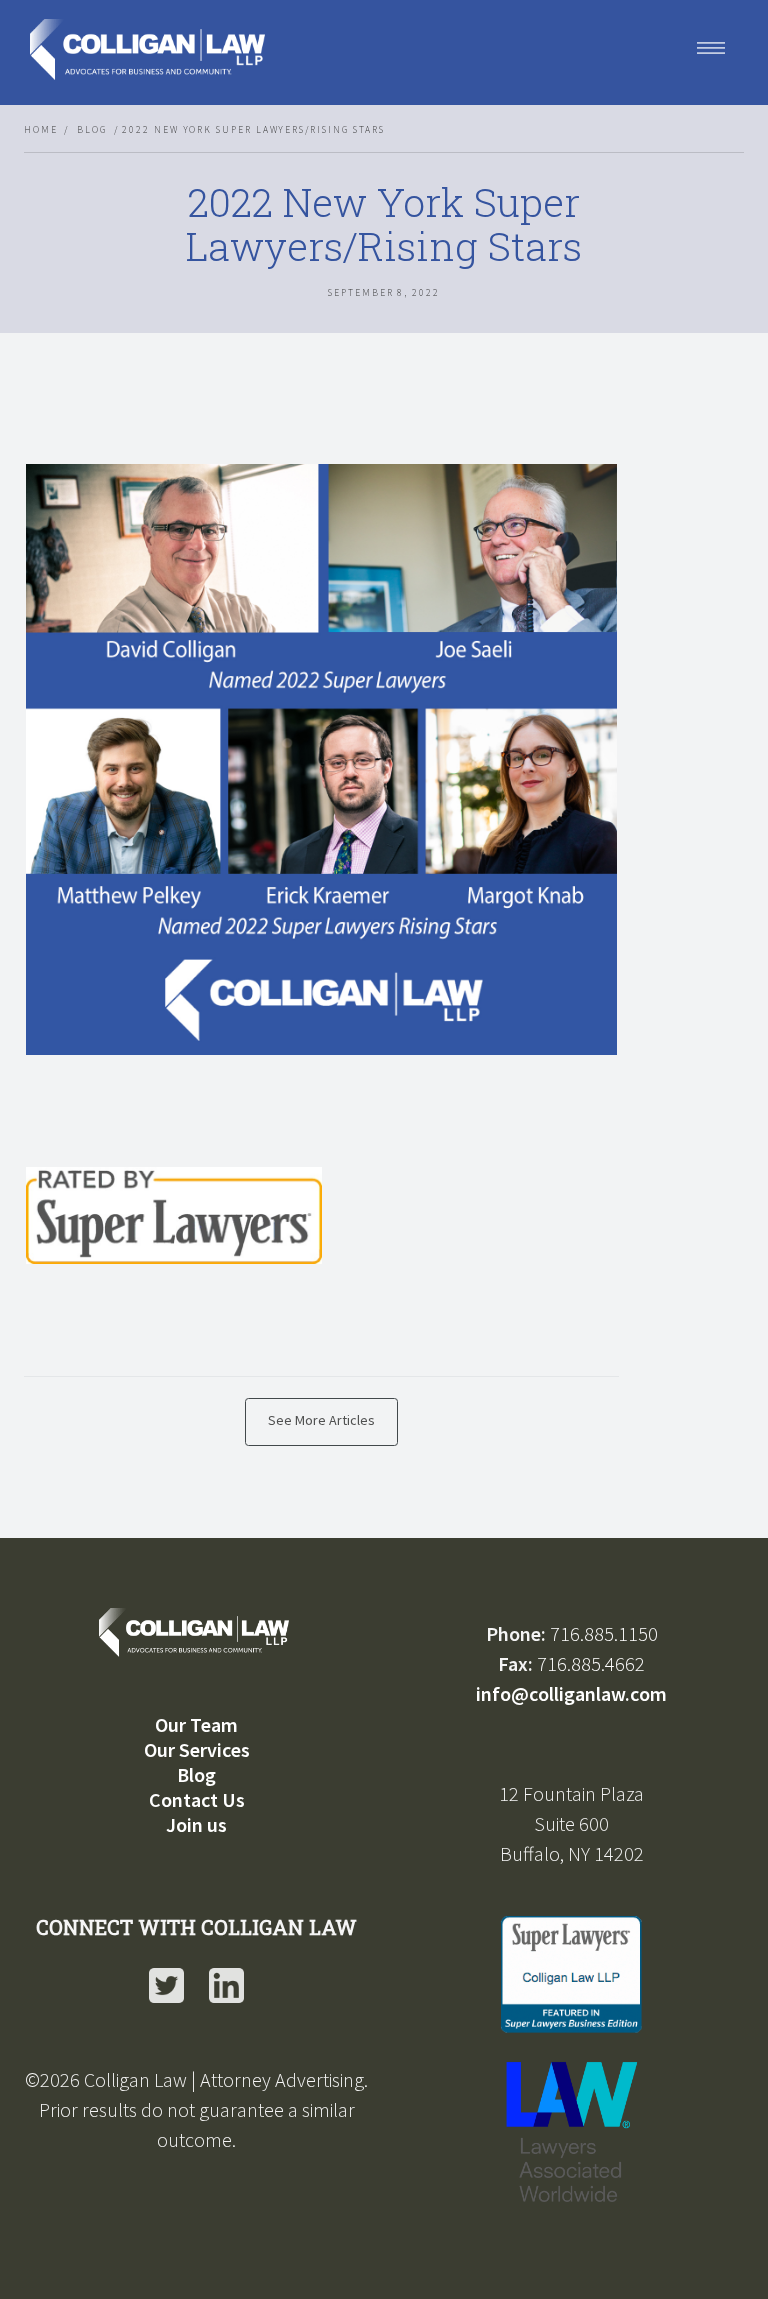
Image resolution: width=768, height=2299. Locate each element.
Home (41, 130)
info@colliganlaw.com (571, 1693)
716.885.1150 (604, 1633)
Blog (92, 130)
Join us (196, 1824)
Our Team (196, 1724)
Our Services (197, 1749)
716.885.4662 (591, 1663)
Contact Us (197, 1799)
